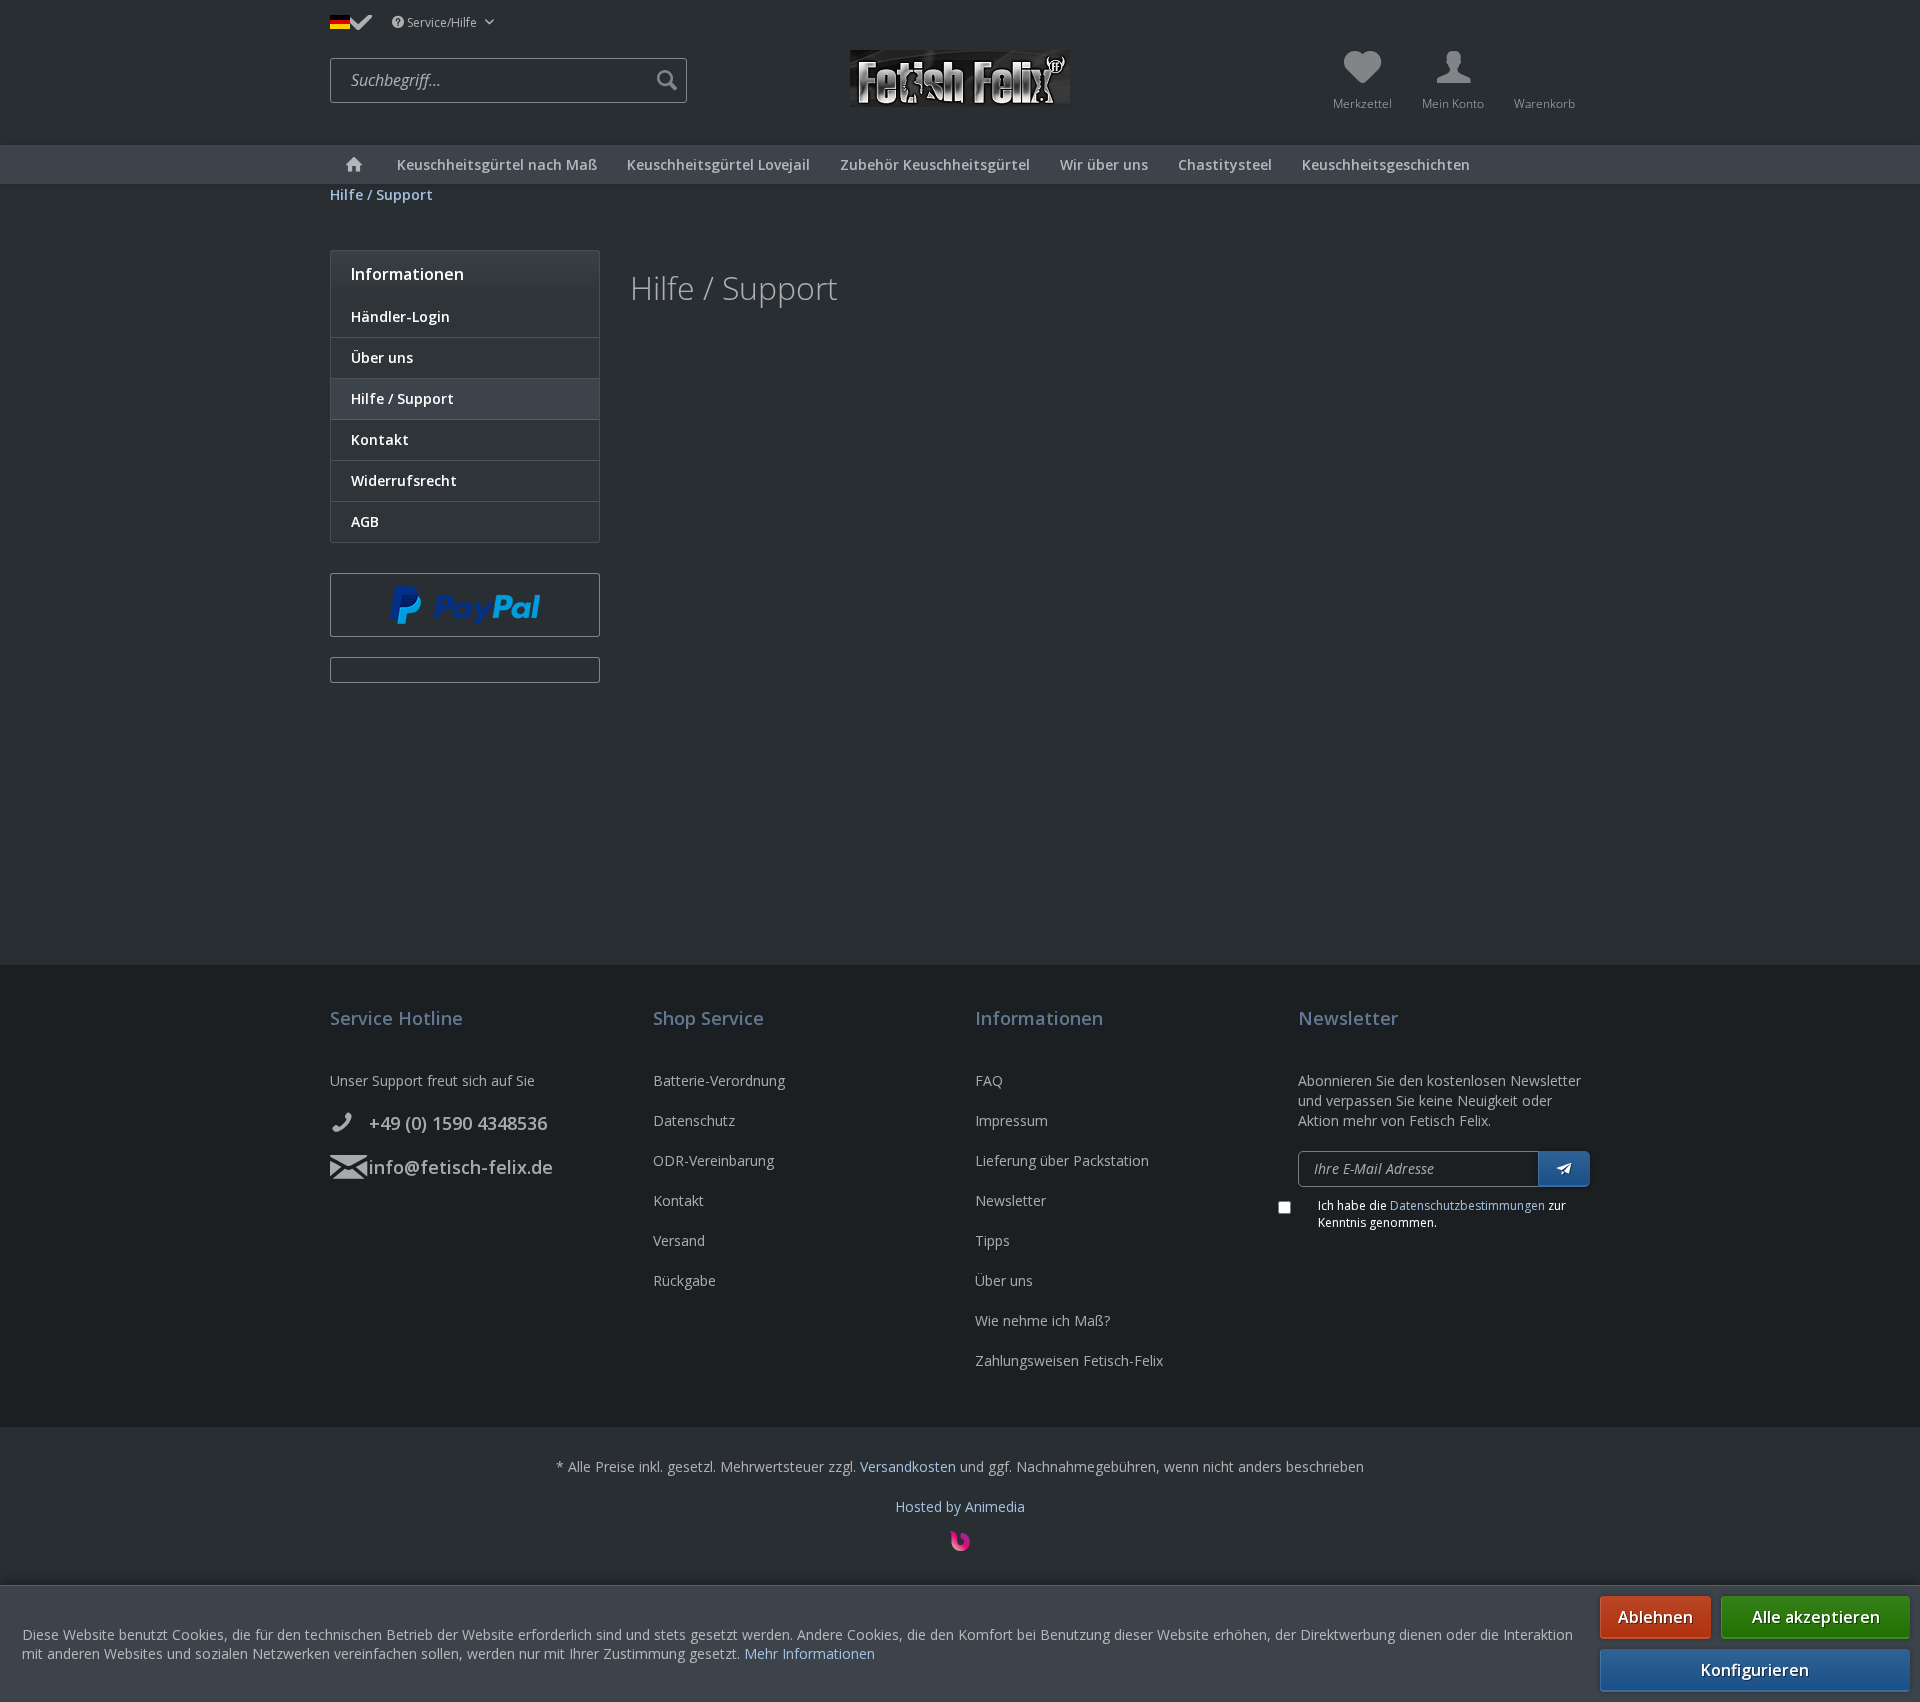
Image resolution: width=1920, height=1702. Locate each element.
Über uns (382, 357)
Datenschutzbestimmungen (1467, 1205)
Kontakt (380, 439)
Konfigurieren (1755, 1670)
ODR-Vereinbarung (713, 1160)
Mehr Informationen (809, 1653)
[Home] (354, 164)
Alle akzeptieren (1816, 1617)
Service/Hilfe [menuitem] (442, 22)
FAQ (989, 1080)
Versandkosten (908, 1466)
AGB (365, 521)
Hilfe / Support (402, 398)
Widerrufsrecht (404, 480)
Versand (679, 1240)
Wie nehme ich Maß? (1042, 1320)
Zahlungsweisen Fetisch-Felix (1069, 1360)
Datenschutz (694, 1120)
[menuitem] (585, 80)
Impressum (1011, 1120)
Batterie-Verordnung (719, 1080)
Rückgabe (684, 1280)
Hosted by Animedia (960, 1506)
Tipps (992, 1240)
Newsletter (1010, 1200)
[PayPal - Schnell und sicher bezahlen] (465, 605)
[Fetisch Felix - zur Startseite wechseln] (960, 78)
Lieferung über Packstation (1062, 1160)
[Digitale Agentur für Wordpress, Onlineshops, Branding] (960, 1545)
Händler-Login (400, 316)
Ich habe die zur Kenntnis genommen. (1442, 1214)
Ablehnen (1655, 1617)
